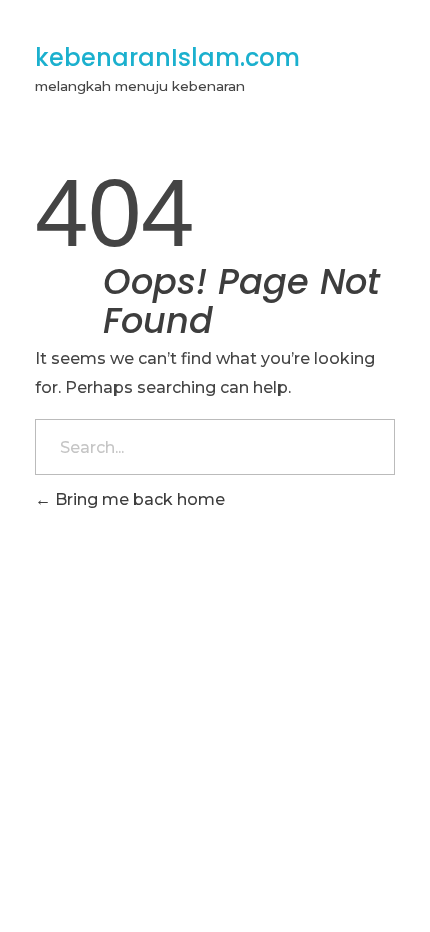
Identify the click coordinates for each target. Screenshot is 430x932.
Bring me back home (138, 499)
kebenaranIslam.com (167, 57)
